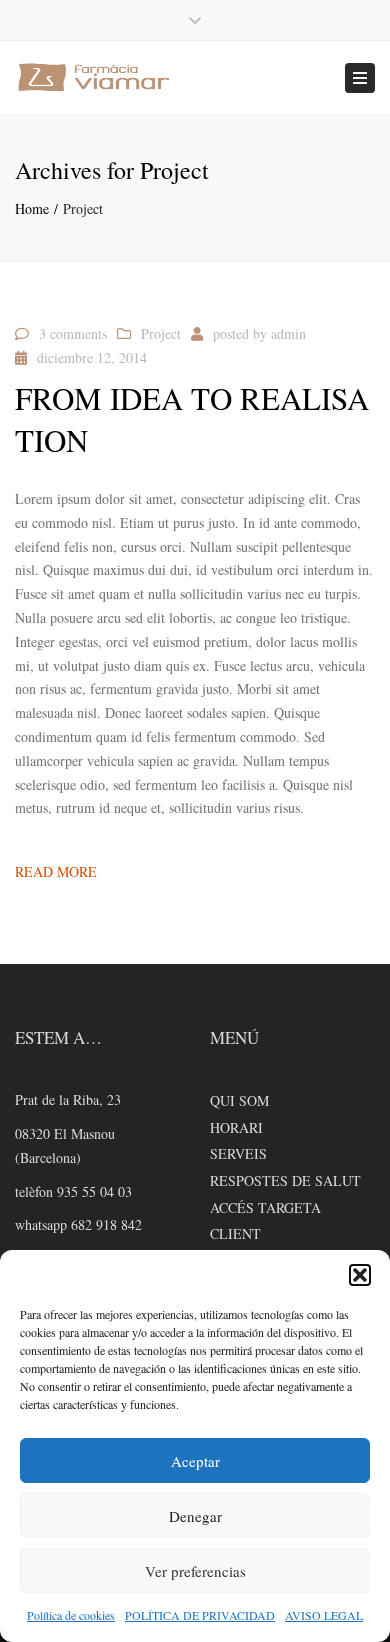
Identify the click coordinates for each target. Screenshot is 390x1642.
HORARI (236, 1127)
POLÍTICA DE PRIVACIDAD (200, 1615)
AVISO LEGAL (324, 1615)
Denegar (195, 1516)
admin (288, 333)
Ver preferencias (195, 1571)
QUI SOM (239, 1100)
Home (32, 208)
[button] (360, 1275)
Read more (56, 871)
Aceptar (195, 1461)
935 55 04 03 (94, 1191)
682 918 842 (104, 1224)
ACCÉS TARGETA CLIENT (265, 1221)
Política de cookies (71, 1615)
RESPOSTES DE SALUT (285, 1180)
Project (161, 333)
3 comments (73, 333)
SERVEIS (238, 1153)
